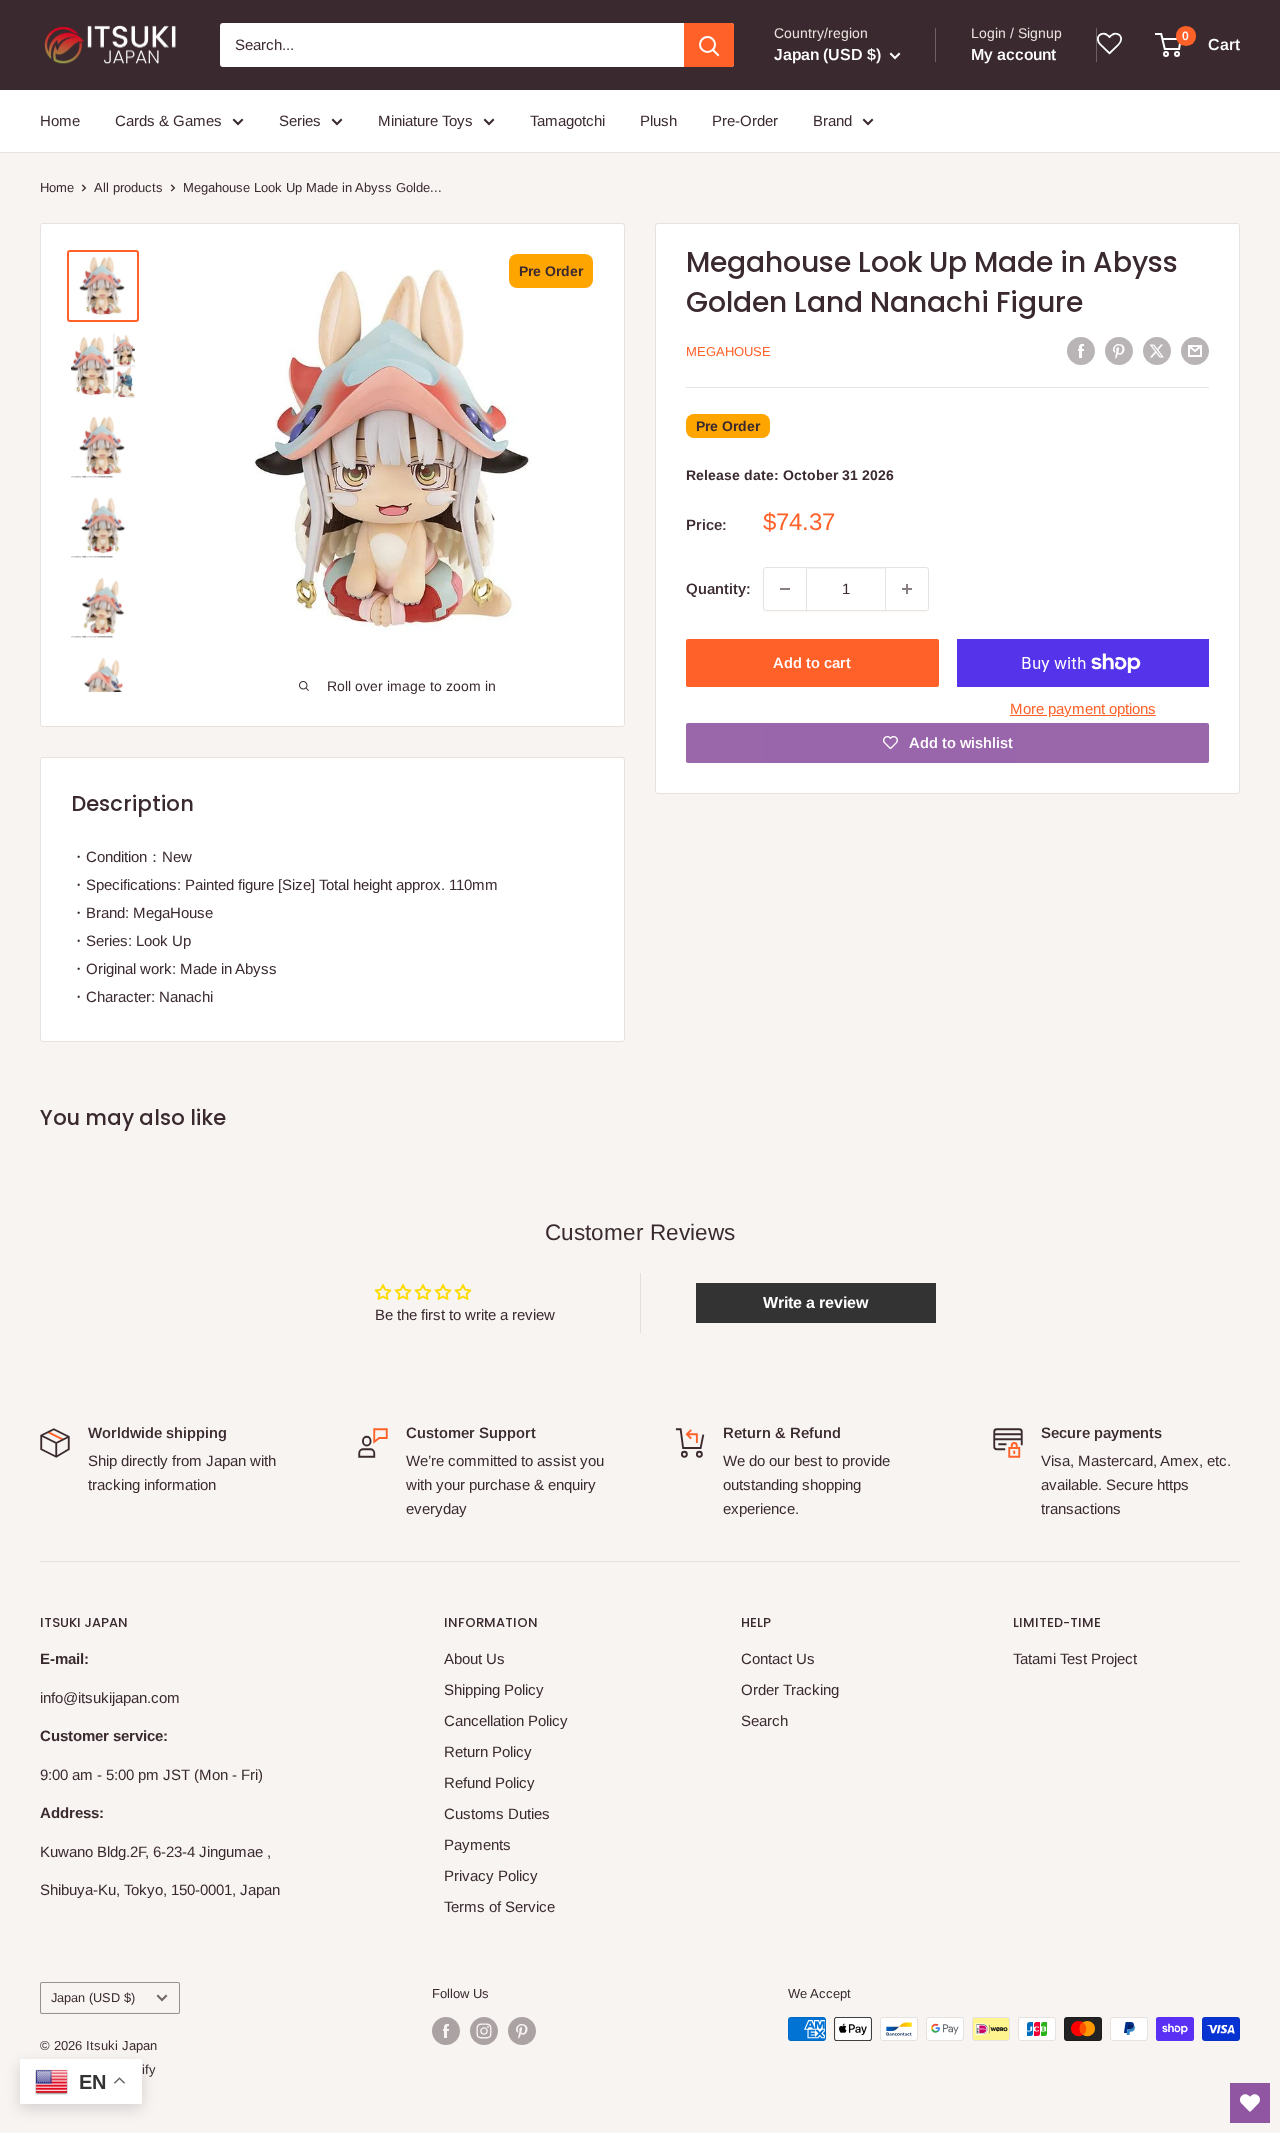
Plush (658, 120)
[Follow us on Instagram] (484, 2031)
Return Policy (488, 1751)
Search (764, 1720)
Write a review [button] (815, 1302)
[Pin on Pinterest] (1119, 350)
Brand (832, 120)
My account (1013, 54)
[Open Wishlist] (1250, 2103)
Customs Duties (497, 1813)
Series (300, 120)
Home (60, 120)
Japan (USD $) (93, 1997)
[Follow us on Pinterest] (522, 2031)
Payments (477, 1844)
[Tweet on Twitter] (1157, 350)
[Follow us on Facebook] (446, 2031)
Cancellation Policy (506, 1720)
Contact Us (778, 1658)
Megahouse (728, 351)
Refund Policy (489, 1782)
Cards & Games (168, 120)
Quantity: (718, 588)
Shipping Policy (494, 1689)
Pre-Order (745, 120)
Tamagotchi (567, 120)
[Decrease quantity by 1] (785, 589)
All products (128, 187)
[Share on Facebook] (1081, 350)
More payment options (1083, 708)
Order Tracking (790, 1689)
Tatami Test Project (1075, 1658)
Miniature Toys (425, 120)
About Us (474, 1658)
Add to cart (812, 662)
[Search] (709, 45)
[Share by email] (1195, 350)
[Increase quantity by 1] (907, 589)
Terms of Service (499, 1906)
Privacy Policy (491, 1875)
